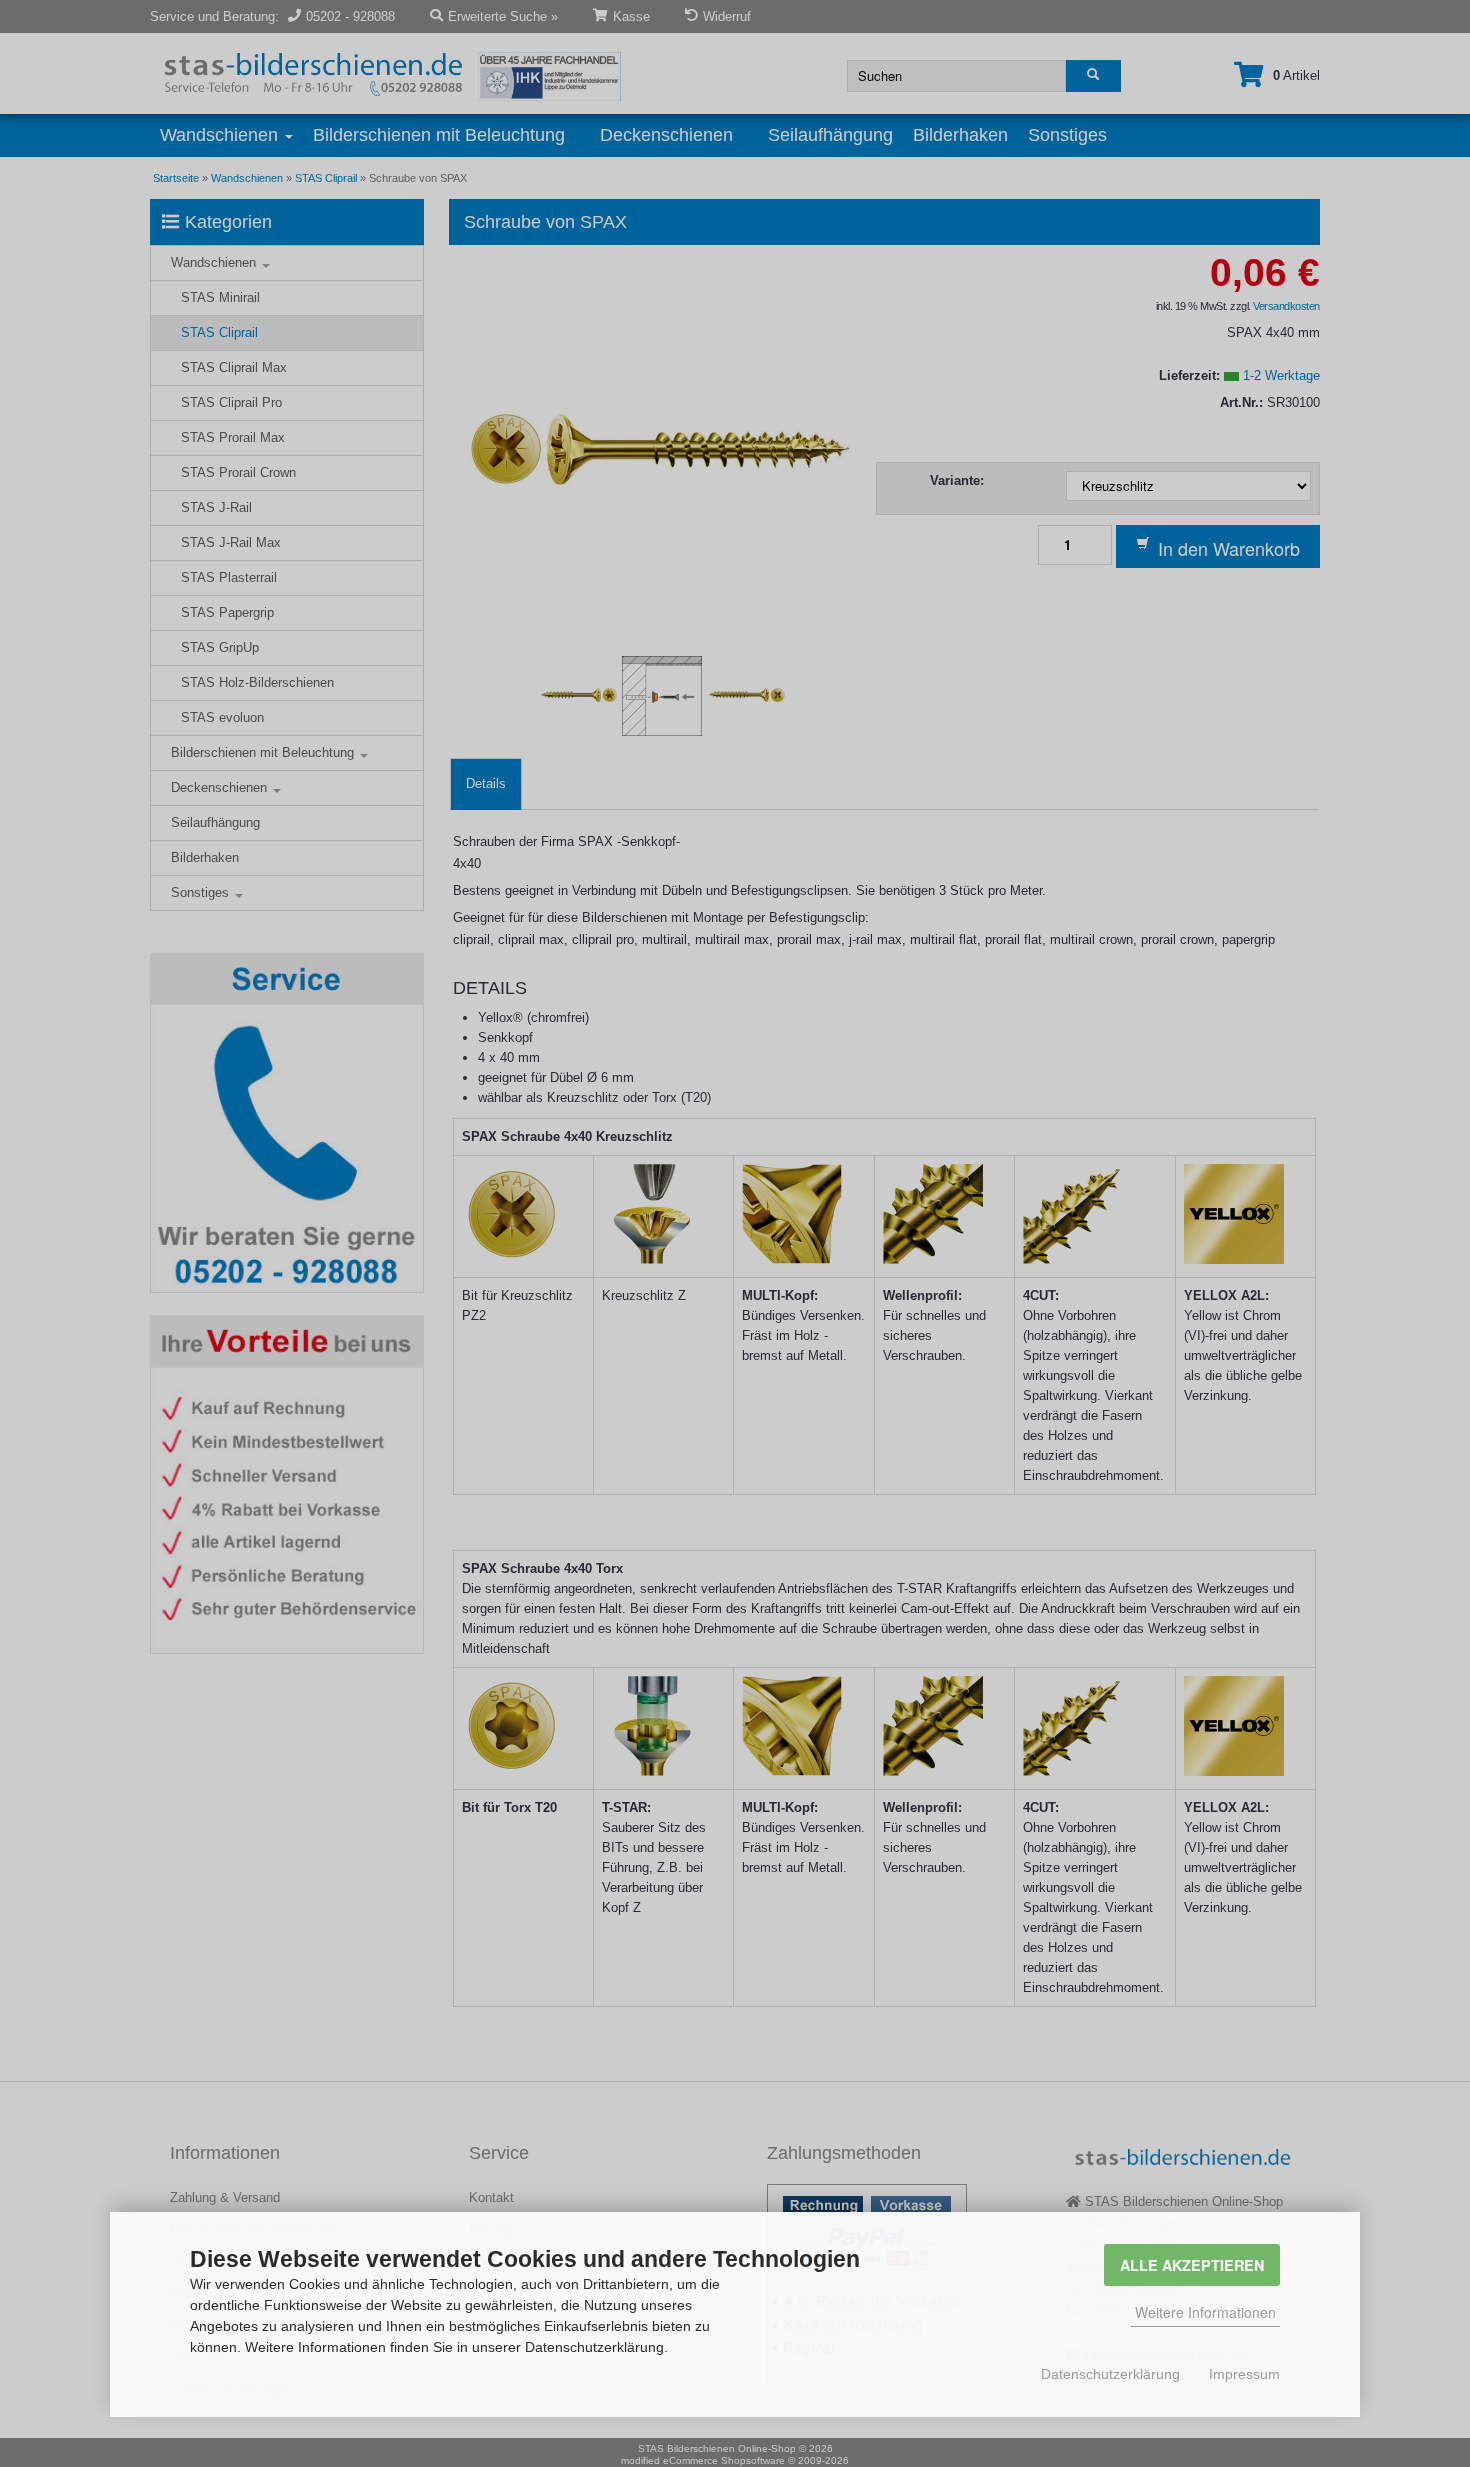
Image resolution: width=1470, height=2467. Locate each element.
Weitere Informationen (1205, 2312)
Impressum (1244, 2374)
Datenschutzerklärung (1110, 2374)
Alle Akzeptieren (1192, 2265)
